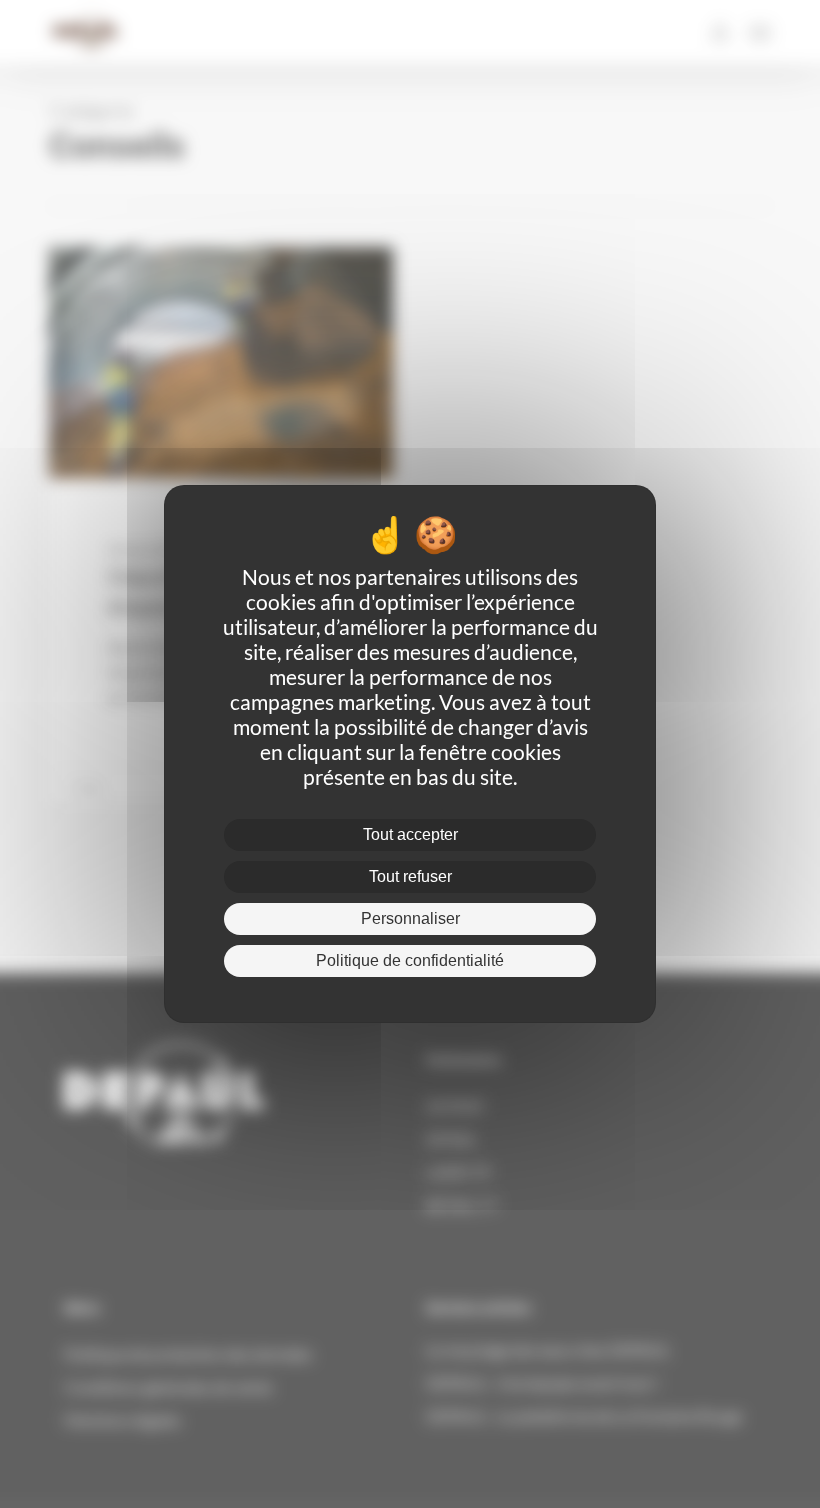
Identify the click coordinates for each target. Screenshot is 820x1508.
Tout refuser (410, 876)
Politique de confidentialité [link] (410, 960)
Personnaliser (410, 918)
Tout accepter (410, 834)
